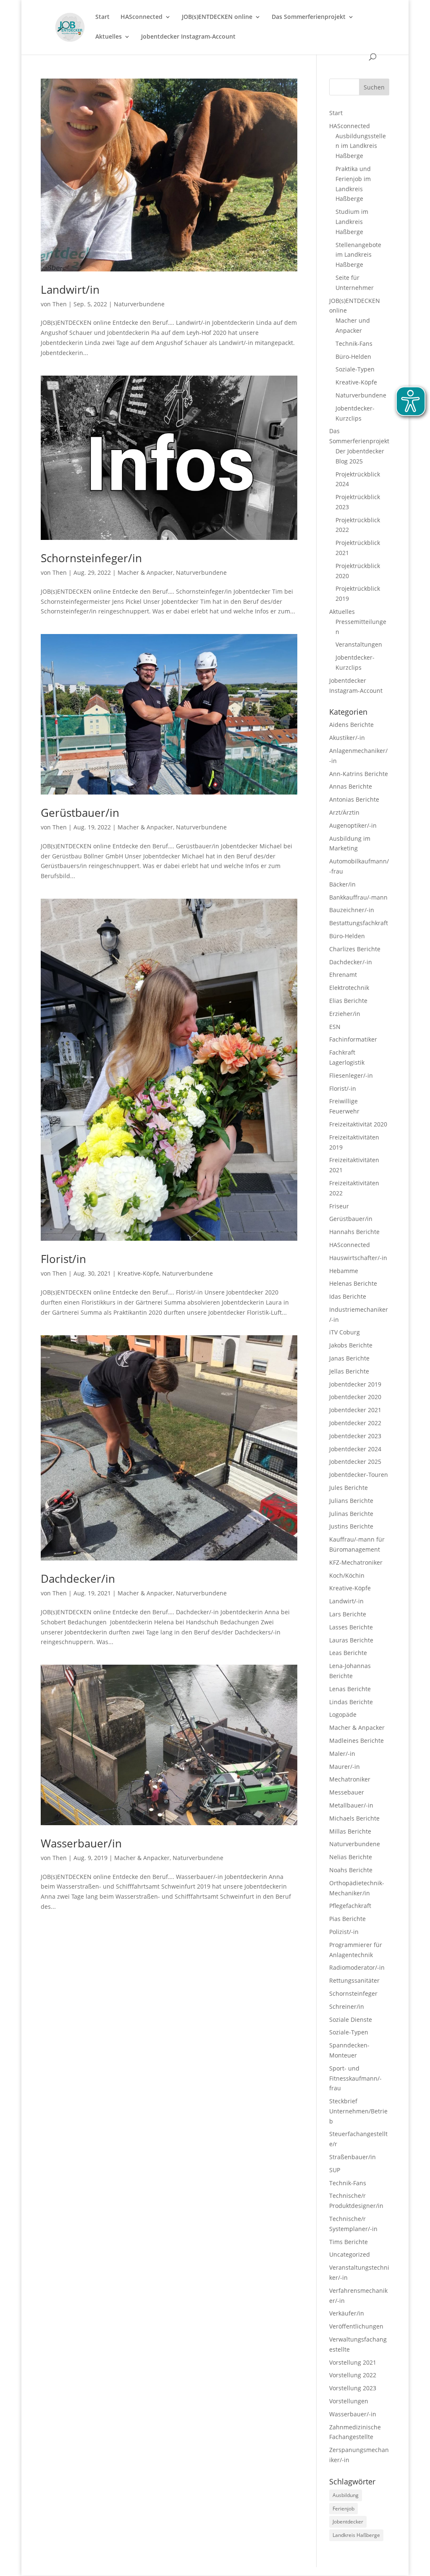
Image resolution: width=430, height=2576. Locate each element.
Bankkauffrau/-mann (358, 897)
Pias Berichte (347, 1919)
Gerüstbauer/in (80, 813)
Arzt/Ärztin (344, 812)
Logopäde (343, 1714)
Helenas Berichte (353, 1283)
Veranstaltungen (359, 644)
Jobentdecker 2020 (355, 1397)
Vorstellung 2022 (353, 2375)
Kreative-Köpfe (138, 1273)
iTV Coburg (345, 1332)
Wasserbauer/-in (353, 2414)
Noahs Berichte (351, 1870)
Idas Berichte (348, 1296)
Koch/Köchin (347, 1575)
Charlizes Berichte (355, 949)
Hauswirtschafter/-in (358, 1258)
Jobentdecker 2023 (355, 1436)
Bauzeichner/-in (352, 910)
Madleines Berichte (357, 1741)
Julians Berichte (351, 1501)
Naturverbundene (139, 304)
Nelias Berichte (351, 1857)
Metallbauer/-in (351, 1805)
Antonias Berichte (354, 799)
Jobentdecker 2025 (355, 1462)
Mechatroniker (350, 1779)
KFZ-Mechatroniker (356, 1562)
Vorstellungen (349, 2401)
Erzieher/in (345, 1014)
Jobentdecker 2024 (355, 1449)
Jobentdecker (348, 2522)
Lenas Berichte (350, 1689)
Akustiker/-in (347, 738)
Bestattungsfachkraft (359, 923)
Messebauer (347, 1792)
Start (102, 17)
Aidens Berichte (351, 725)
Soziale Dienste (351, 2019)
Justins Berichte (351, 1526)
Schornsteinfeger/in (91, 558)
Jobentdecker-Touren (359, 1475)
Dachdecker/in (78, 1579)
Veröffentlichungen (356, 2326)
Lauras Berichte (351, 1640)
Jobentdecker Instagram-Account (188, 37)
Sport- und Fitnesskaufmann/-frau (355, 2078)
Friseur (339, 1206)
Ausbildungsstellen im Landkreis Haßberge (361, 146)
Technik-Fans (354, 343)
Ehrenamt (343, 975)
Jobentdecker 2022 (355, 1423)
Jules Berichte (349, 1488)
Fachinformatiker (353, 1039)
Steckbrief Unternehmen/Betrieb (358, 2111)
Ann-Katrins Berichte (359, 774)
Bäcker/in (342, 884)
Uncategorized (350, 2254)
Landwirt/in (70, 289)
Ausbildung (346, 2495)
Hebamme (344, 1271)
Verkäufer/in (347, 2313)
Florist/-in (343, 1088)
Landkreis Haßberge (356, 2535)
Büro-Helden (353, 357)
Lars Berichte (348, 1614)
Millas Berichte (350, 1831)
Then (60, 304)
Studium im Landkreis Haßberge (352, 222)
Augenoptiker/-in (353, 825)
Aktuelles (109, 37)
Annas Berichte (351, 786)
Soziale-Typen (355, 369)
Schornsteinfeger (353, 1993)
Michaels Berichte (354, 1818)
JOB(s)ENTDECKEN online (217, 17)
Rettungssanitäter (354, 1980)
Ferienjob (343, 2509)
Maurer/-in (345, 1767)
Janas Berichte (349, 1358)
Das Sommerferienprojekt (309, 17)
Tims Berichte (349, 2242)
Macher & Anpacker (145, 572)
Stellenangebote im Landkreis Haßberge (358, 255)
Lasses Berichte (351, 1627)
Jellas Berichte (349, 1371)
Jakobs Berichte (351, 1345)
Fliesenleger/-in (351, 1075)
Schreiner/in (347, 2006)
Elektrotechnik (349, 988)
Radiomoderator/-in (357, 1967)
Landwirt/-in (346, 1601)
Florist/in (63, 1259)
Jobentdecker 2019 (355, 1384)
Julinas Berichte (351, 1514)
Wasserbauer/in (81, 1843)
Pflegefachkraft (350, 1906)
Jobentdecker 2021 (355, 1410)
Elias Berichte (348, 1001)
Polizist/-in (344, 1932)
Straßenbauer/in (353, 2157)
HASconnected (142, 17)
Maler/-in (342, 1754)
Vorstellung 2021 (353, 2362)
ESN (335, 1027)
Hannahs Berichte (354, 1232)
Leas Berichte (348, 1653)
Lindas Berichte (351, 1702)
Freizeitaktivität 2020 (358, 1124)
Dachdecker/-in (351, 962)
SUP (335, 2170)
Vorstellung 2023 (353, 2388)
